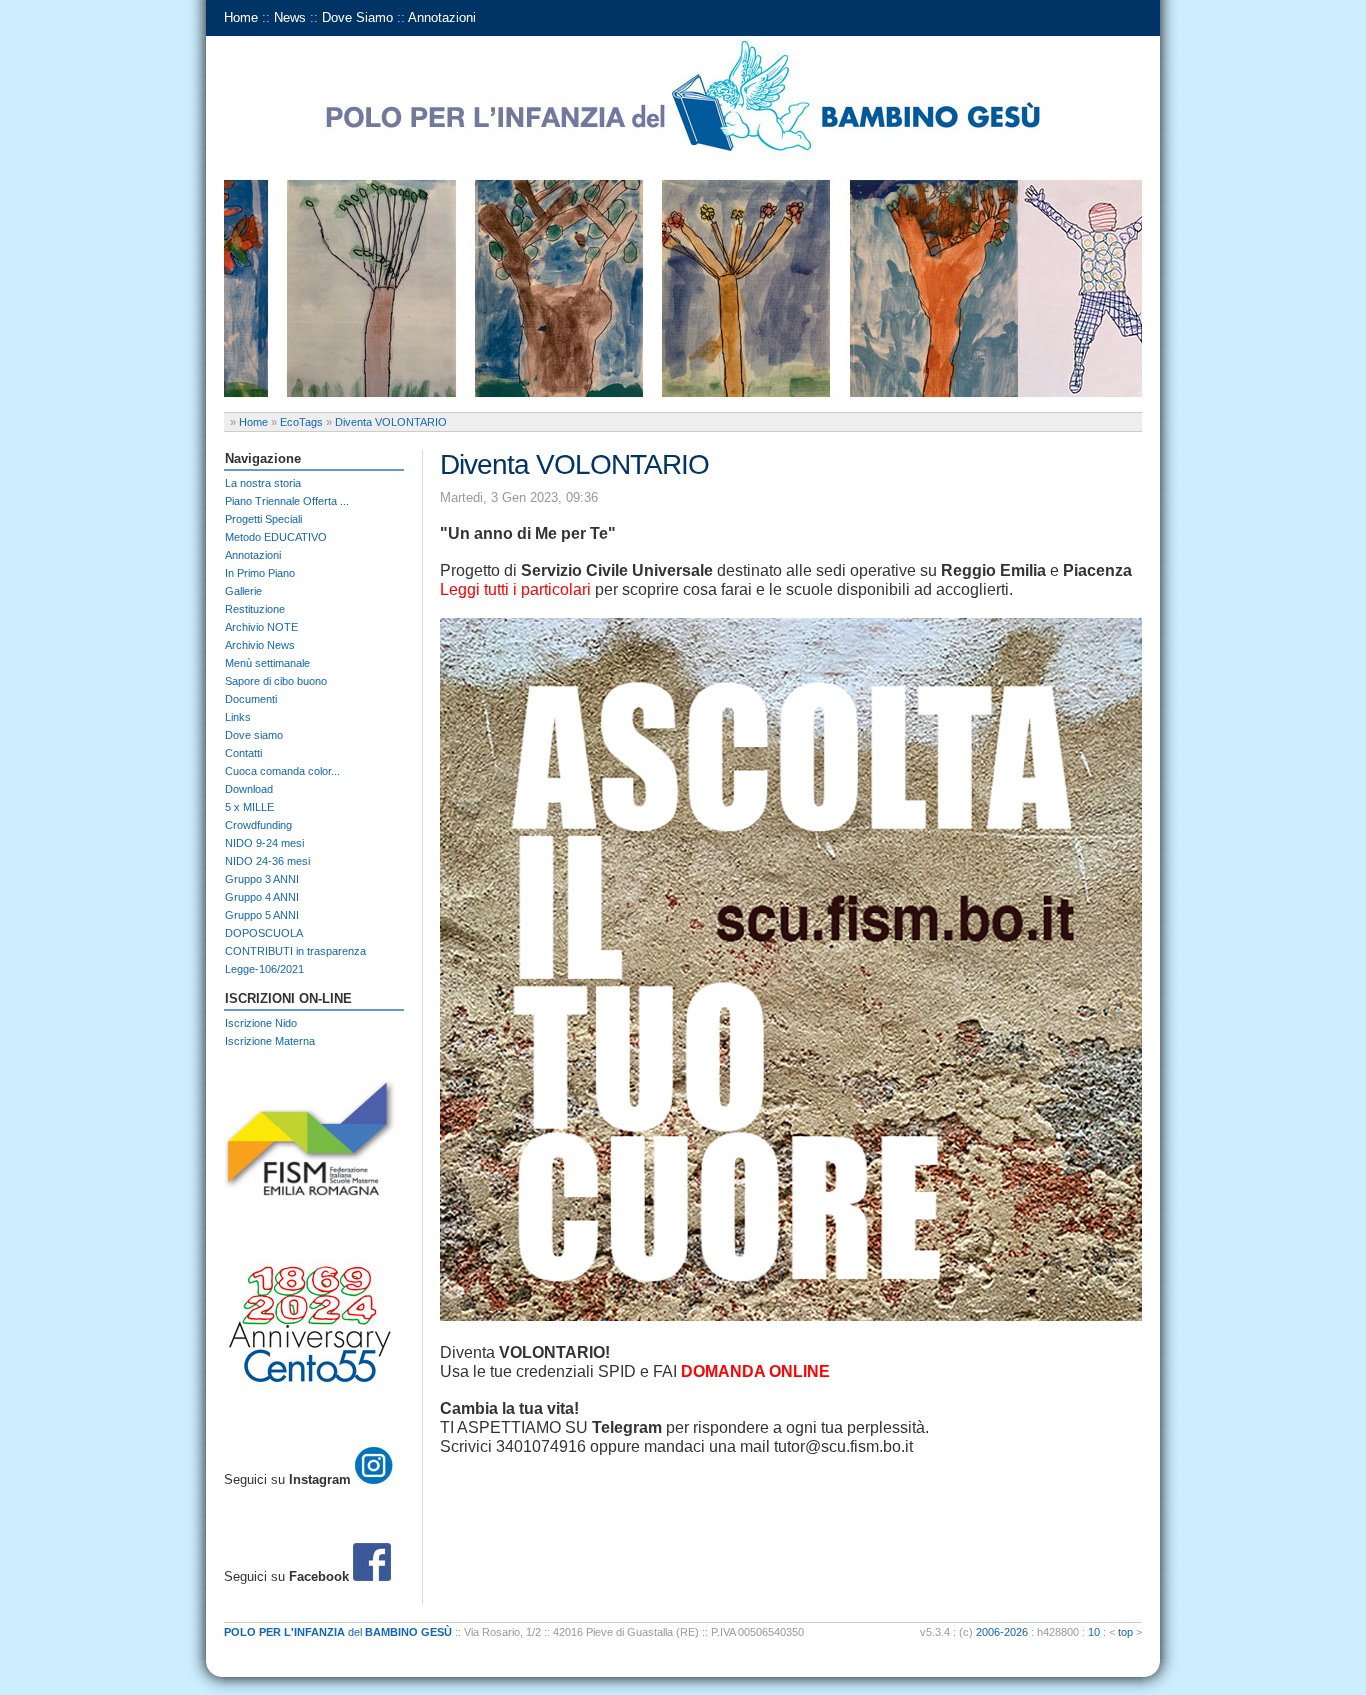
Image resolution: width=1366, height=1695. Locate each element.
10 (1094, 1632)
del (338, 1632)
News (290, 17)
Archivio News (260, 645)
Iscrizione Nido (261, 1023)
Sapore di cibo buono (276, 681)
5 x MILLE (249, 807)
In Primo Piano (260, 573)
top (1125, 1632)
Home (241, 17)
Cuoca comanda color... (282, 771)
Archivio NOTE (261, 627)
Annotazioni (442, 17)
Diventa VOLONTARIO (391, 422)
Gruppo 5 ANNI (262, 915)
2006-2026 (1002, 1632)
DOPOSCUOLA (264, 933)
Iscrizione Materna (270, 1041)
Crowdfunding (258, 825)
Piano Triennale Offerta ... (287, 501)
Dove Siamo (357, 17)
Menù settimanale (267, 663)
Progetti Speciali (263, 519)
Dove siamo (254, 735)
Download (249, 789)
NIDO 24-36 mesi (267, 861)
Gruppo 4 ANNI (262, 897)
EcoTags (301, 422)
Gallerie (243, 591)
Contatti (243, 753)
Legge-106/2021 (264, 969)
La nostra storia (263, 483)
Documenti (251, 699)
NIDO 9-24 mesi (264, 843)
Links (238, 717)
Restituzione (255, 609)
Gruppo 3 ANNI (262, 879)
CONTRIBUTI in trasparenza (295, 951)
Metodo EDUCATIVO (276, 537)
